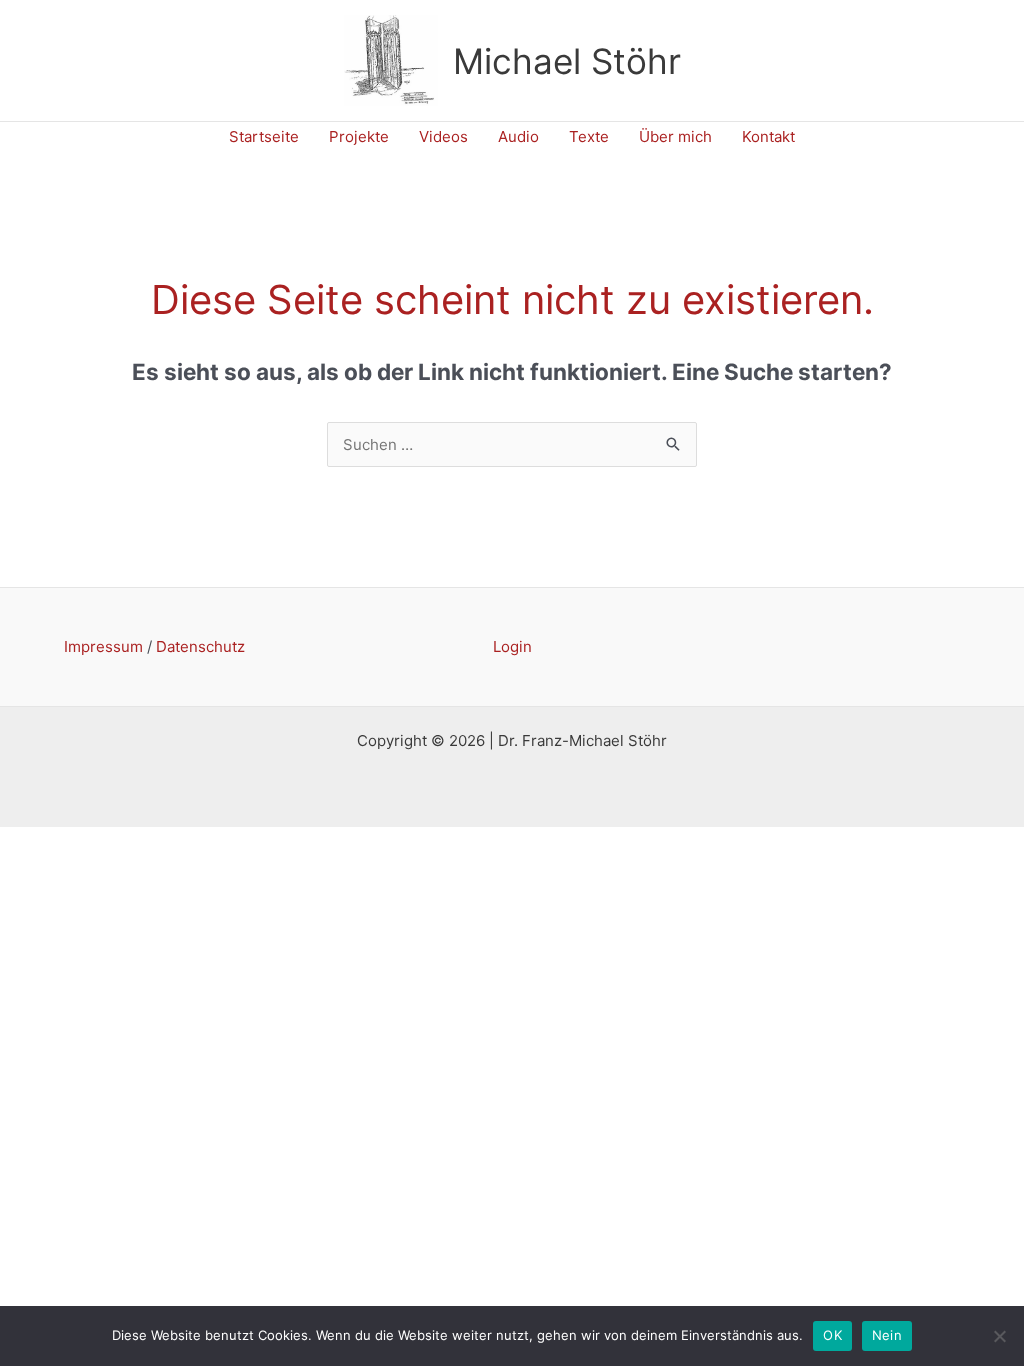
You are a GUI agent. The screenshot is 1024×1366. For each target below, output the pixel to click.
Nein (887, 1335)
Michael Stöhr (567, 61)
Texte (589, 136)
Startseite (264, 136)
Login (512, 646)
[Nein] (999, 1336)
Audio (518, 136)
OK (832, 1335)
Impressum (103, 646)
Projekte (359, 136)
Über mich (675, 136)
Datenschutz (200, 646)
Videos (443, 136)
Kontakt (768, 136)
